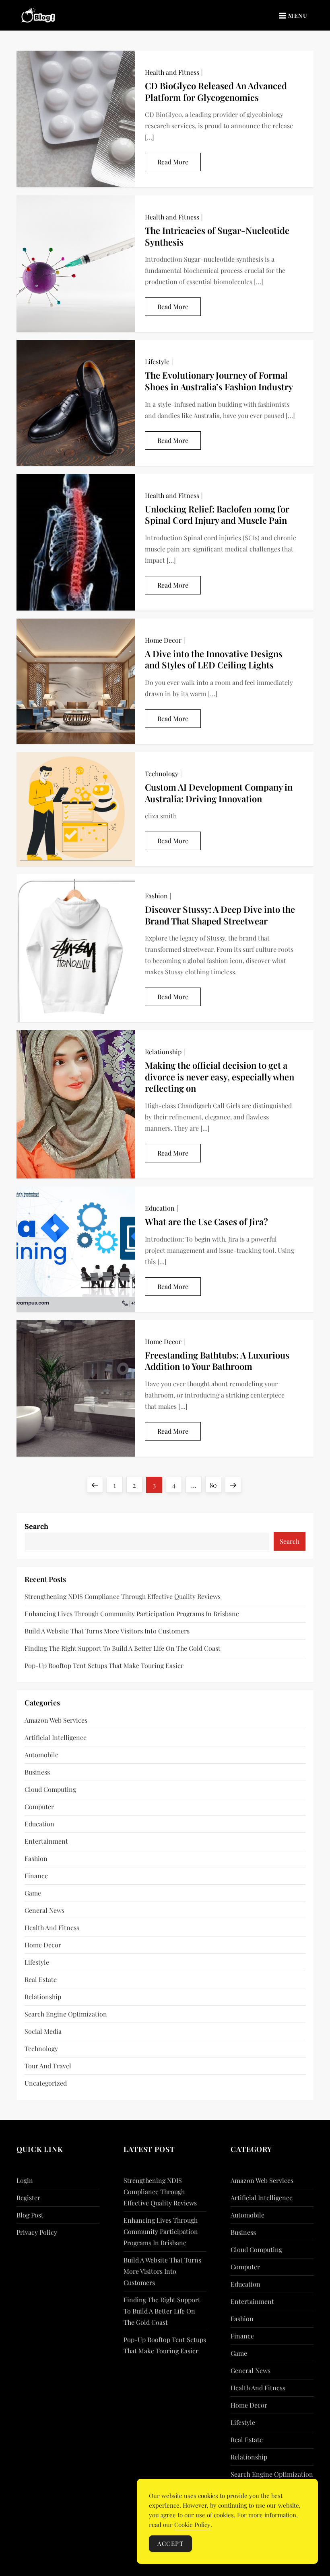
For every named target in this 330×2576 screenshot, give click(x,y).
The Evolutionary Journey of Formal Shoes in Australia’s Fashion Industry (219, 381)
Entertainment (46, 1841)
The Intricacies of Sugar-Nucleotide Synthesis (217, 236)
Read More (173, 162)
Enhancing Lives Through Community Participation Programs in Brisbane (132, 1614)
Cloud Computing (50, 1789)
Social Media (43, 2031)
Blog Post (30, 2215)
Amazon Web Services (56, 1720)
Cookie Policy (192, 2525)
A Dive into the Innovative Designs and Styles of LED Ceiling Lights (214, 659)
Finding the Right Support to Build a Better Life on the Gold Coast (123, 1648)
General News (44, 1910)
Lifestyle (157, 362)
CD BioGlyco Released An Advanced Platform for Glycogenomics (216, 91)
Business (37, 1772)
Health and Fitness (172, 72)
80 (215, 1485)
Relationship (163, 1052)
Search (36, 1526)
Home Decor (163, 640)
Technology (162, 774)
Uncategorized (46, 2083)
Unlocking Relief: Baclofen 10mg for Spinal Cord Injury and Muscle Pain (217, 515)
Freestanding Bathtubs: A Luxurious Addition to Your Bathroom (217, 1361)
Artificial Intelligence (56, 1737)
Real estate (41, 1979)
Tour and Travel (48, 2066)
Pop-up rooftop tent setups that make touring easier (104, 1665)
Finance (36, 1876)
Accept (170, 2543)
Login (25, 2180)
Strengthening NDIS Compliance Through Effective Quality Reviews (123, 1596)
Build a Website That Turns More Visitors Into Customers (107, 1631)
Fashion (156, 896)
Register (28, 2198)
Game (33, 1893)
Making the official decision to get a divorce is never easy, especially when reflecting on (220, 1077)
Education (160, 1208)
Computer (39, 1806)
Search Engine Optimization (66, 2014)
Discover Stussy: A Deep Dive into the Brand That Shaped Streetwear (220, 915)
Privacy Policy (37, 2232)
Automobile (41, 1755)
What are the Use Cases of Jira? (206, 1221)
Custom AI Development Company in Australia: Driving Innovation (219, 793)
